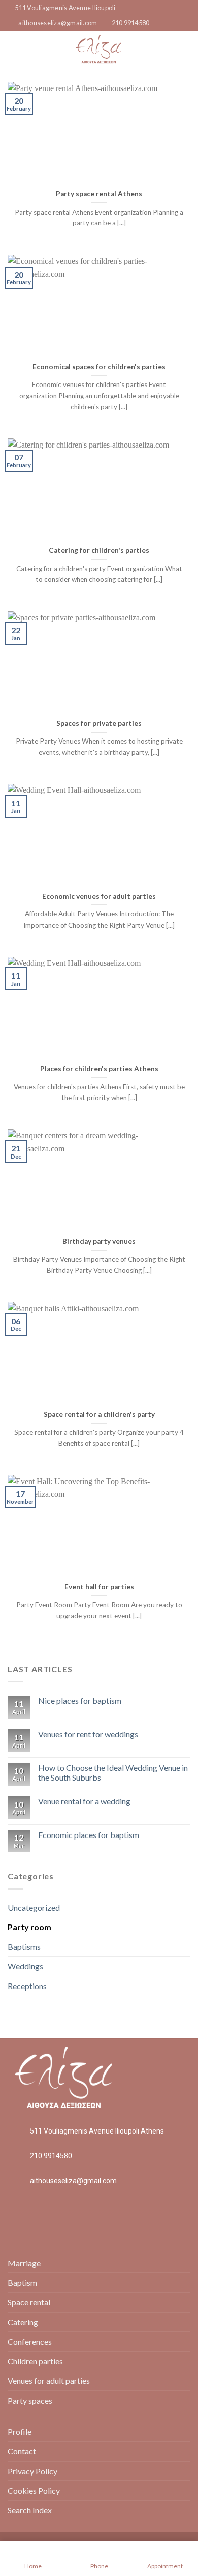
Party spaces (30, 2400)
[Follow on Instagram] (184, 55)
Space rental (29, 2302)
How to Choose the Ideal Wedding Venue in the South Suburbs (113, 1772)
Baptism (22, 2282)
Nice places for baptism (80, 1700)
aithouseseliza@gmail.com (73, 2181)
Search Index (30, 2510)
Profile (20, 2431)
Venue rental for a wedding (84, 1801)
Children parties (35, 2361)
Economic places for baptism (89, 1835)
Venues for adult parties (49, 2380)
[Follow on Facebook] (184, 42)
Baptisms (24, 1947)
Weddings (25, 1966)
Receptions (27, 1986)
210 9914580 (51, 2156)
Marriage (24, 2263)
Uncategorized (34, 1907)
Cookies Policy (34, 2490)
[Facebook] (25, 2213)
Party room (29, 1927)
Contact (22, 2451)
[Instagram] (53, 2213)
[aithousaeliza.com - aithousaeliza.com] (98, 49)
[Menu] (14, 49)
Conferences (30, 2341)
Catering (23, 2322)
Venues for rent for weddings (88, 1734)
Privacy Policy (32, 2471)
